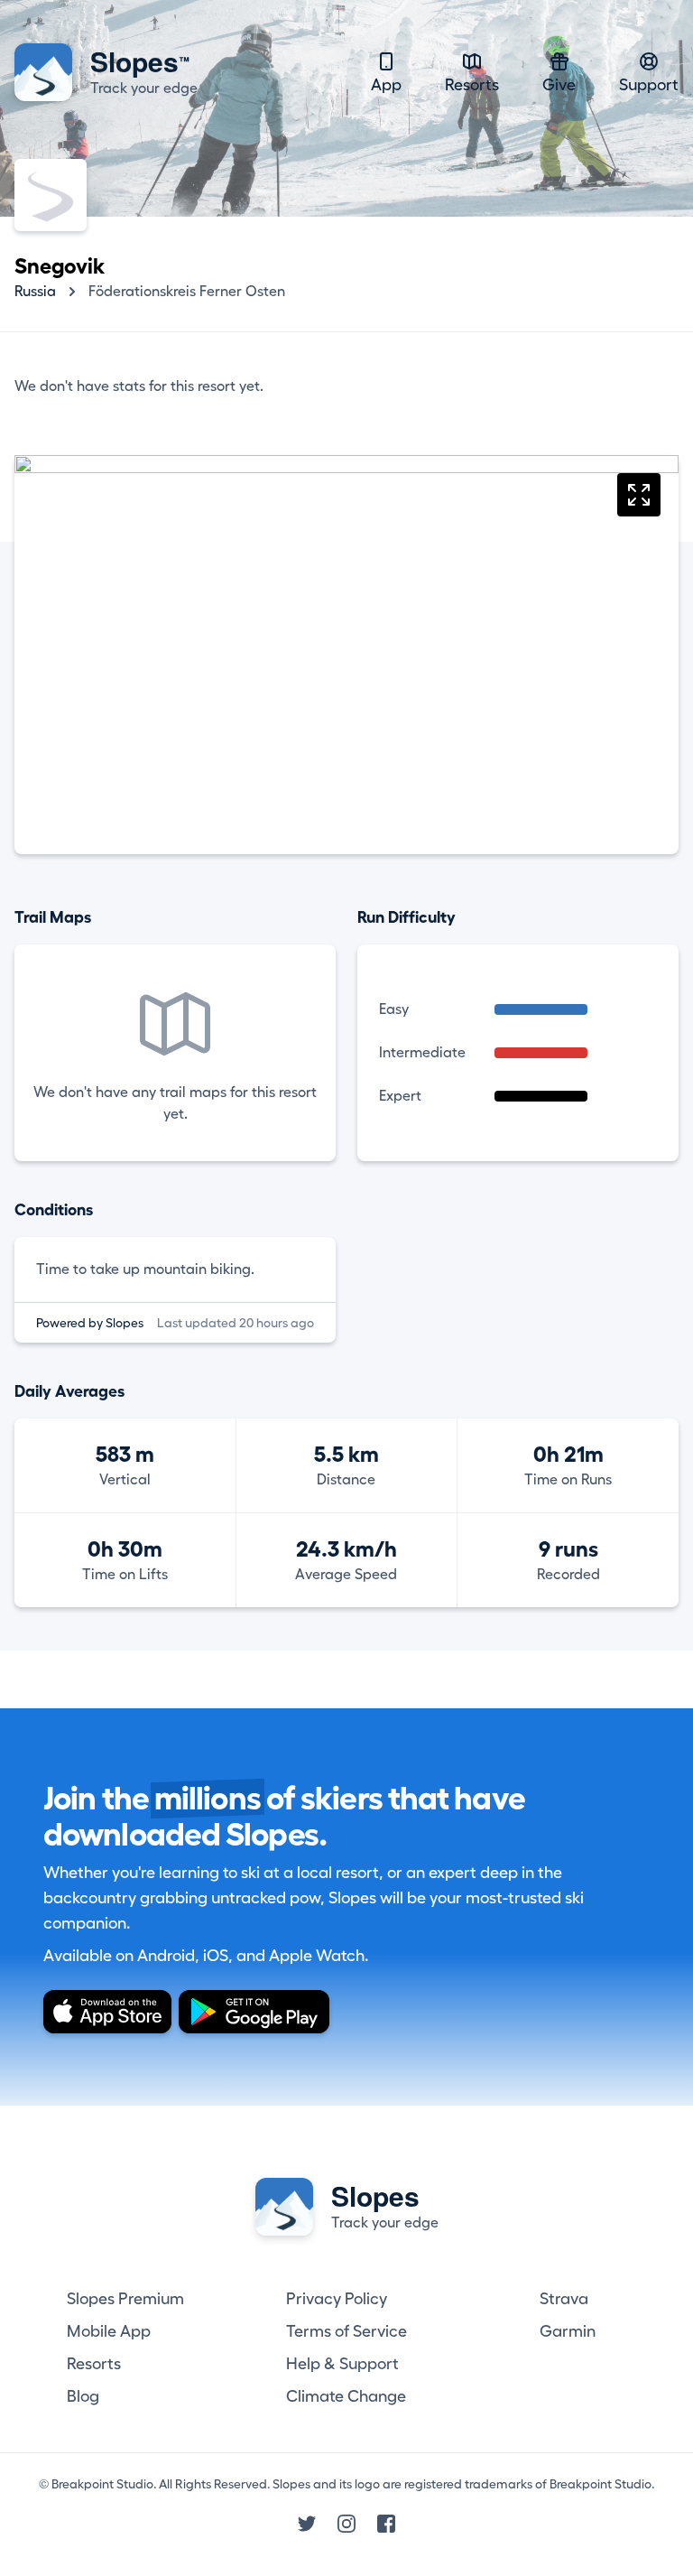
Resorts (472, 85)
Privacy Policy (337, 2299)
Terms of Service (346, 2331)
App (386, 85)
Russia (35, 292)
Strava (564, 2299)
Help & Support (342, 2364)
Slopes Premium (125, 2299)
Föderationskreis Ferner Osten (187, 292)
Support (649, 85)
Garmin (568, 2331)
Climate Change (346, 2396)
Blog (83, 2396)
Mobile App (109, 2331)
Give (559, 85)
